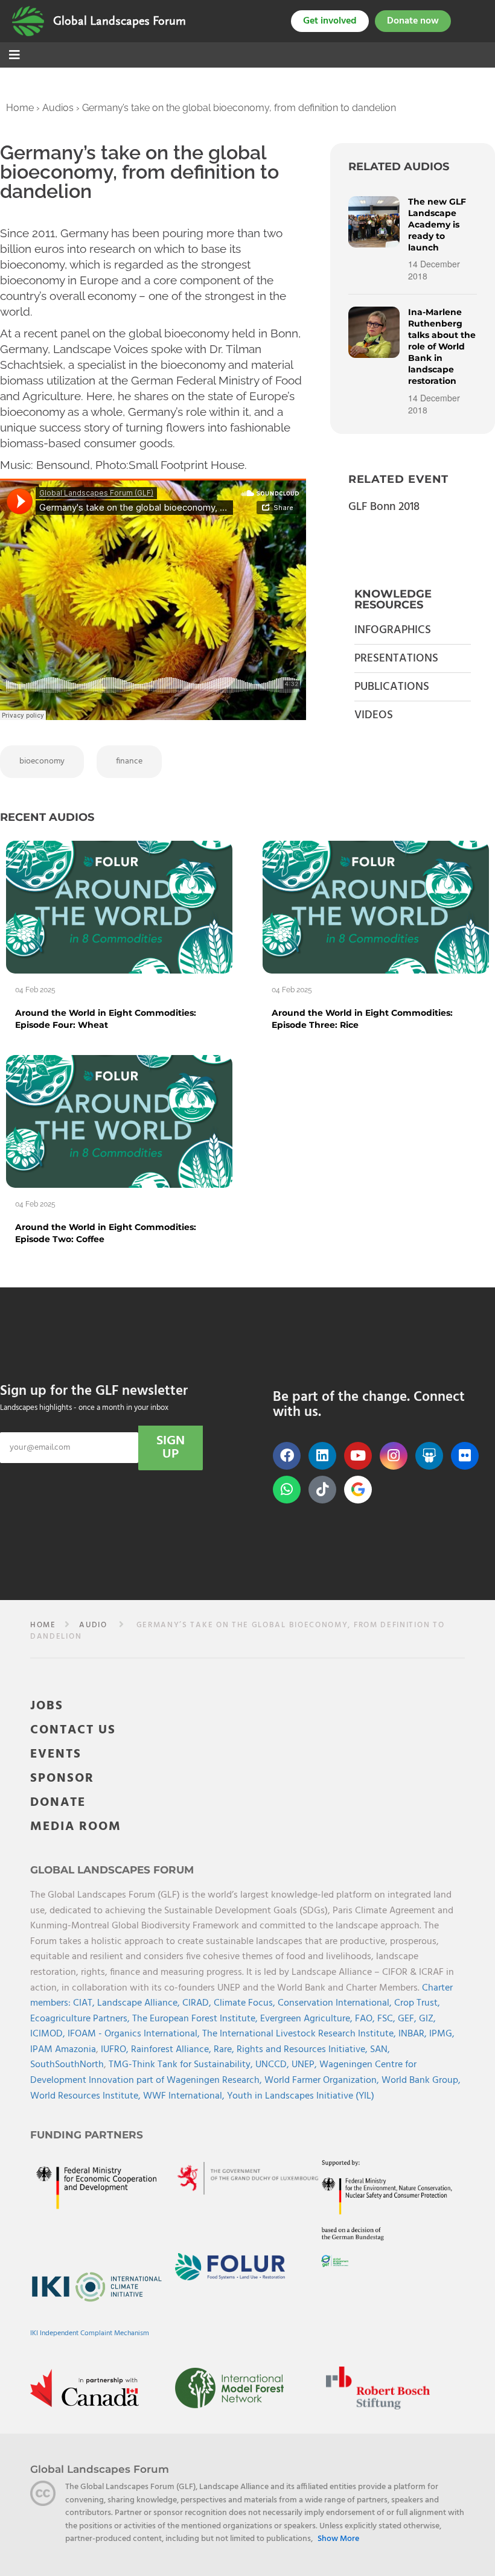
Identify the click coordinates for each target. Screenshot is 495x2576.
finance (129, 761)
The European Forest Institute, (196, 2019)
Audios (58, 108)
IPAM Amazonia (63, 2050)
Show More (338, 2539)
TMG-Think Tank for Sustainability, (182, 2065)
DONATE (58, 1803)
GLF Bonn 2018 (384, 507)
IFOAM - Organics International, (135, 2034)
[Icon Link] (358, 1490)
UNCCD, (273, 2065)
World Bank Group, (421, 2080)
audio (93, 1625)
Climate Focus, (246, 2003)
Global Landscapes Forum (120, 21)
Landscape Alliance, (140, 2003)
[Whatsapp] (287, 1490)
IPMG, (442, 2034)
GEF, (408, 2019)
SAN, (380, 2050)
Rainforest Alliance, (172, 2050)
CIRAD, (198, 2003)
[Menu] (14, 56)
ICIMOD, (49, 2034)
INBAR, (414, 2034)
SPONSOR (62, 1778)
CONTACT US (73, 1730)
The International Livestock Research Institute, (300, 2034)
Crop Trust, (417, 2003)
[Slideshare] (429, 1456)
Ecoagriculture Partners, (81, 2019)
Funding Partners (87, 2135)
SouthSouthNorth (67, 2065)
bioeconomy (42, 761)
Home (20, 108)
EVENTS (56, 1754)
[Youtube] (358, 1456)
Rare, (225, 2050)
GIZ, (427, 2019)
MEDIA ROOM (76, 1827)
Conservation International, (336, 2003)
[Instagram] (394, 1456)
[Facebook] (287, 1456)
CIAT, (85, 2003)
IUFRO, (116, 2050)
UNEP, (305, 2065)
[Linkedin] (322, 1456)
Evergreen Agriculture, (308, 2019)
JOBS (47, 1706)
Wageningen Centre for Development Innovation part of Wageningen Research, (223, 2073)
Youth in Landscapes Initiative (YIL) (301, 2096)
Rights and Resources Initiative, (303, 2050)
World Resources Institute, (87, 2096)
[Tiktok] (322, 1490)
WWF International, (185, 2096)
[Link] (28, 21)
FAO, (366, 2019)
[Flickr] (465, 1456)
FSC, (388, 2019)
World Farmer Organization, (323, 2080)
